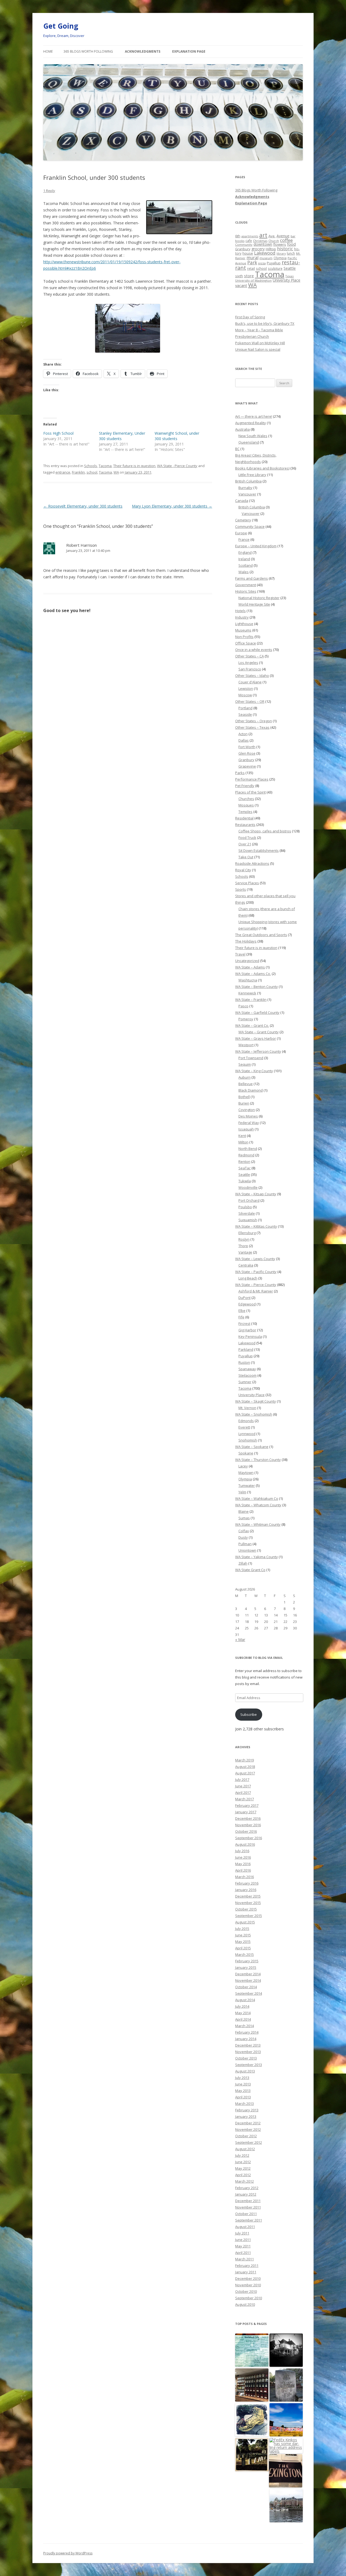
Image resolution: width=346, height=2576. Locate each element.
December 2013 (248, 2045)
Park (252, 263)
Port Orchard (249, 1200)
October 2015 (246, 1909)
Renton (244, 1162)
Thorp (243, 1246)
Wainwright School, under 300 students (177, 436)
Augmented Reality (251, 423)
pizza (262, 263)
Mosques (246, 805)
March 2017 (244, 1799)
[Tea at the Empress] (286, 2506)
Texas (290, 276)
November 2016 (248, 1825)
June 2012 (243, 2162)
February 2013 (247, 2110)
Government (246, 585)
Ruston (244, 1362)
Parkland (246, 1349)
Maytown (246, 1473)
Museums (243, 630)
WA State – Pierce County (256, 1285)
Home (48, 51)
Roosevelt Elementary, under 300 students (83, 506)
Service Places (247, 883)
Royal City (243, 870)
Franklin (78, 472)
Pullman (245, 1544)
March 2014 (244, 2026)
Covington (247, 1110)
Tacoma (105, 466)
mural (252, 258)
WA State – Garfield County (257, 1012)
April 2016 (243, 1870)
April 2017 (243, 1792)
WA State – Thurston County (258, 1460)
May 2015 (243, 1942)
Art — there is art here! (254, 416)
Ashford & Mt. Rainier (256, 1291)
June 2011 (243, 2240)
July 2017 (242, 1780)
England (245, 552)
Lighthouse (244, 624)
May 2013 (243, 2091)
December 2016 (248, 1818)
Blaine (244, 1511)
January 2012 (246, 2194)
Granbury (243, 249)
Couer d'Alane (250, 682)
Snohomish (248, 1440)
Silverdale (247, 1213)
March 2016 (244, 1877)
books (240, 241)
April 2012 (243, 2175)
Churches (246, 799)
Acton (243, 734)
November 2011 (248, 2207)
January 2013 (246, 2116)
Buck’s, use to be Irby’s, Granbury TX (265, 323)
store (249, 276)
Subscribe (249, 1714)
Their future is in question (134, 466)
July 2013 (242, 2078)
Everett (244, 1427)
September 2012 (249, 2142)
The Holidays (246, 941)
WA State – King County (254, 1071)
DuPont (244, 1298)
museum (266, 258)
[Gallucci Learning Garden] (252, 2420)
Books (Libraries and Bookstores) (262, 468)
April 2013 (243, 2097)
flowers (280, 244)
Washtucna (248, 980)
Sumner (245, 1382)
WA (116, 472)
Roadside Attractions (252, 863)
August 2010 (245, 2304)
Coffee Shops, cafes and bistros (265, 831)
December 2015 (248, 1896)
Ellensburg (247, 1233)
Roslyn (244, 1239)
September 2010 (249, 2298)
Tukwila (245, 1181)
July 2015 (242, 1929)
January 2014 (246, 2039)
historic (285, 249)
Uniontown (247, 1550)
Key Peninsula (250, 1336)
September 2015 (249, 1916)
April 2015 (243, 1948)
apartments (250, 236)
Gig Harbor (247, 1330)
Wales (244, 572)
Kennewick (247, 993)
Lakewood (265, 253)
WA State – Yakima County (257, 1557)
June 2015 (243, 1935)
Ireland (244, 559)
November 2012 (248, 2129)
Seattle (290, 268)
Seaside (245, 714)
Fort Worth (247, 747)
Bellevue (246, 1084)
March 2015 (244, 1954)
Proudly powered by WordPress (68, 2553)
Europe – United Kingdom (256, 546)
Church (274, 241)
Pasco (243, 1006)
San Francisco (250, 669)
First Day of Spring (250, 317)
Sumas (244, 1518)
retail (251, 268)
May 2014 (243, 2013)
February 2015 (247, 1961)
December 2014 (248, 1974)
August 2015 (245, 1922)
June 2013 (243, 2084)
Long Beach (248, 1278)
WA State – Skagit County (256, 1401)
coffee (286, 240)
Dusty (243, 1537)
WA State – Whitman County (258, 1524)
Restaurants (245, 825)
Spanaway (247, 1369)
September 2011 (249, 2220)
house (248, 253)
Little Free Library (252, 475)
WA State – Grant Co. (252, 1025)
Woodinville (248, 1187)
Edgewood (247, 1304)
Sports (241, 889)
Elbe (242, 1311)
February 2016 (247, 1883)
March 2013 (244, 2104)
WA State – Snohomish (254, 1414)
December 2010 (248, 2278)
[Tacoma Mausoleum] (252, 2455)
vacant (241, 285)
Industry (242, 617)
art (263, 235)
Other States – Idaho (252, 676)
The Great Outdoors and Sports (261, 935)
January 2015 (246, 1967)
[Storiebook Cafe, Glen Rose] (252, 2350)
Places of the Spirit (250, 792)
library (281, 254)
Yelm (242, 1492)
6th (238, 236)
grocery (258, 249)
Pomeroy (246, 1019)
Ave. (272, 236)
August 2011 (245, 2227)
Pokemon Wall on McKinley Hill (260, 343)
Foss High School (58, 433)
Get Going (61, 26)
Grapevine (247, 766)
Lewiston (246, 688)
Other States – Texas (252, 727)
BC (237, 449)
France (244, 539)
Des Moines (248, 1116)
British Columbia (248, 481)
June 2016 (243, 1857)
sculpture (275, 269)
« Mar (240, 1640)
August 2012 (245, 2149)
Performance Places (252, 779)
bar (293, 236)
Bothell (244, 1097)
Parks (240, 773)
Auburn (244, 1077)
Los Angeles (248, 663)
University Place (287, 280)
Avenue (283, 236)
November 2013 (248, 2052)
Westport (246, 1045)
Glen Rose (247, 753)
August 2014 (245, 2000)
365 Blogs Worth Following (88, 51)
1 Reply (49, 191)
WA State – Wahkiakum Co (257, 1498)
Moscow (245, 695)
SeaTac (244, 1168)
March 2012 (244, 2181)
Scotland (246, 565)
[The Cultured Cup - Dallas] (252, 2385)
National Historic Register (259, 598)
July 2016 (242, 1851)
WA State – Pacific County (256, 1272)
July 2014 (242, 2006)
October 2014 (246, 1987)
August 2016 (245, 1844)
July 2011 (242, 2233)
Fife (241, 1317)
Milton (243, 1142)
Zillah (243, 1563)
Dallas (244, 740)
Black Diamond (251, 1090)
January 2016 (246, 1890)
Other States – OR (250, 701)
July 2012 (242, 2155)
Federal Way (249, 1123)
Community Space (250, 526)
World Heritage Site (254, 604)
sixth (239, 276)
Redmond (246, 1155)
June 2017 (243, 1786)
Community (244, 244)
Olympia (280, 258)
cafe (249, 241)
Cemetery (243, 520)
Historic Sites (246, 591)
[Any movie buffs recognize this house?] (286, 2350)
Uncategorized (247, 961)
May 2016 (243, 1864)
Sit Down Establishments (259, 850)
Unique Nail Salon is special (258, 349)
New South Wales (253, 436)
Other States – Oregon (254, 721)
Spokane (246, 1453)
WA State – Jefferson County (258, 1051)
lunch (291, 253)
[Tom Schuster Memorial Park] (286, 2385)
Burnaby (245, 488)
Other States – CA (249, 656)
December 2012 (248, 2123)
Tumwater (247, 1485)
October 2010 (246, 2291)
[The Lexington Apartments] (286, 2471)
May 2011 (243, 2246)
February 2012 (247, 2188)
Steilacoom (247, 1375)
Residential (244, 818)
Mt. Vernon (247, 1408)
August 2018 (245, 1767)
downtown (263, 244)
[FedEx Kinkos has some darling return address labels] (286, 2446)
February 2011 (247, 2266)
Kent (242, 1136)
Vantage (245, 1252)
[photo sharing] (179, 233)
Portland (245, 708)
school (92, 472)
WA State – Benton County (257, 987)
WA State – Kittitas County (256, 1226)
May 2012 (243, 2168)
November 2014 (248, 1980)
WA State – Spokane (252, 1447)
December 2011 (248, 2201)
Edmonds (246, 1421)
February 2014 (247, 2032)
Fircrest (244, 1324)
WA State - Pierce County (177, 466)
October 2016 (246, 1831)
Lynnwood (247, 1434)
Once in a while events (254, 650)
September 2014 (249, 1993)
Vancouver (247, 494)
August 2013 (245, 2071)
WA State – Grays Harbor (256, 1038)
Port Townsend (251, 1058)
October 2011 (246, 2214)
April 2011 (243, 2253)
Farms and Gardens (252, 578)
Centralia (246, 1265)
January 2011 (246, 2272)
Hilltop (271, 249)
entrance (63, 472)
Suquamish (248, 1220)
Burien (244, 1103)
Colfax (244, 1531)
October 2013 (246, 2058)
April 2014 (243, 2019)
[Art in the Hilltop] (286, 2420)
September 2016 (249, 1838)
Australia (242, 429)
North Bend (248, 1149)
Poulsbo (245, 1207)
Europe (241, 533)
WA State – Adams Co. (253, 974)
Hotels (240, 611)
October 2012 (246, 2136)
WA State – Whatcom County (258, 1505)
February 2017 (247, 1805)
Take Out (246, 857)
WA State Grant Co (250, 1570)
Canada (242, 501)
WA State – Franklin (251, 1000)
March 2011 (244, 2259)
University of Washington (253, 280)
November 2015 (248, 1903)
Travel (240, 954)
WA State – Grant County (259, 1032)
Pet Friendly (245, 786)
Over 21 (245, 844)
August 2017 (245, 1773)
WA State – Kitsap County (256, 1194)
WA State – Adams (250, 967)
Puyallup (274, 263)
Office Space (246, 643)
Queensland (249, 442)
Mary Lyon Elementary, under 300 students (172, 506)
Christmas (260, 241)
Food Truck (247, 838)
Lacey (243, 1466)
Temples (245, 812)
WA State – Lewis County (255, 1259)
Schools (91, 466)
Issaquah (246, 1129)
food (291, 244)
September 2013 (249, 2065)
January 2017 (246, 1812)
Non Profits (244, 637)
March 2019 (244, 1760)
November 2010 (248, 2285)
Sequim (245, 1064)
